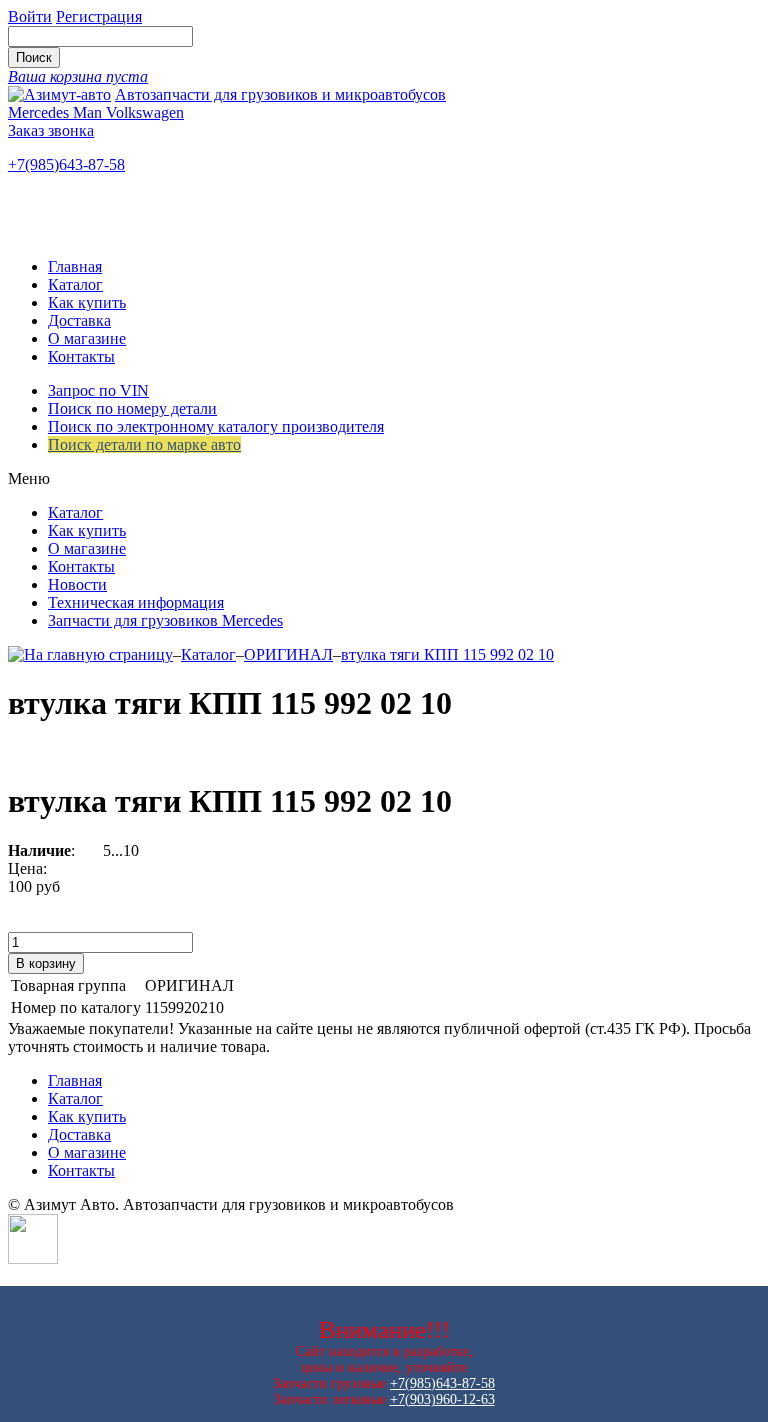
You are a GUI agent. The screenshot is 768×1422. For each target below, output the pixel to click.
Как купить (87, 302)
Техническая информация (136, 602)
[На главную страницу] (90, 654)
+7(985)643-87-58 (66, 164)
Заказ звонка (51, 130)
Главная (75, 266)
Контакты (81, 356)
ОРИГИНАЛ (288, 654)
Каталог (75, 284)
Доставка (79, 320)
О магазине (87, 338)
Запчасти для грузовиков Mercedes (165, 620)
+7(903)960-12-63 (442, 1399)
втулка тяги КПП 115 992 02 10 (447, 654)
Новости (77, 584)
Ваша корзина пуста (78, 76)
